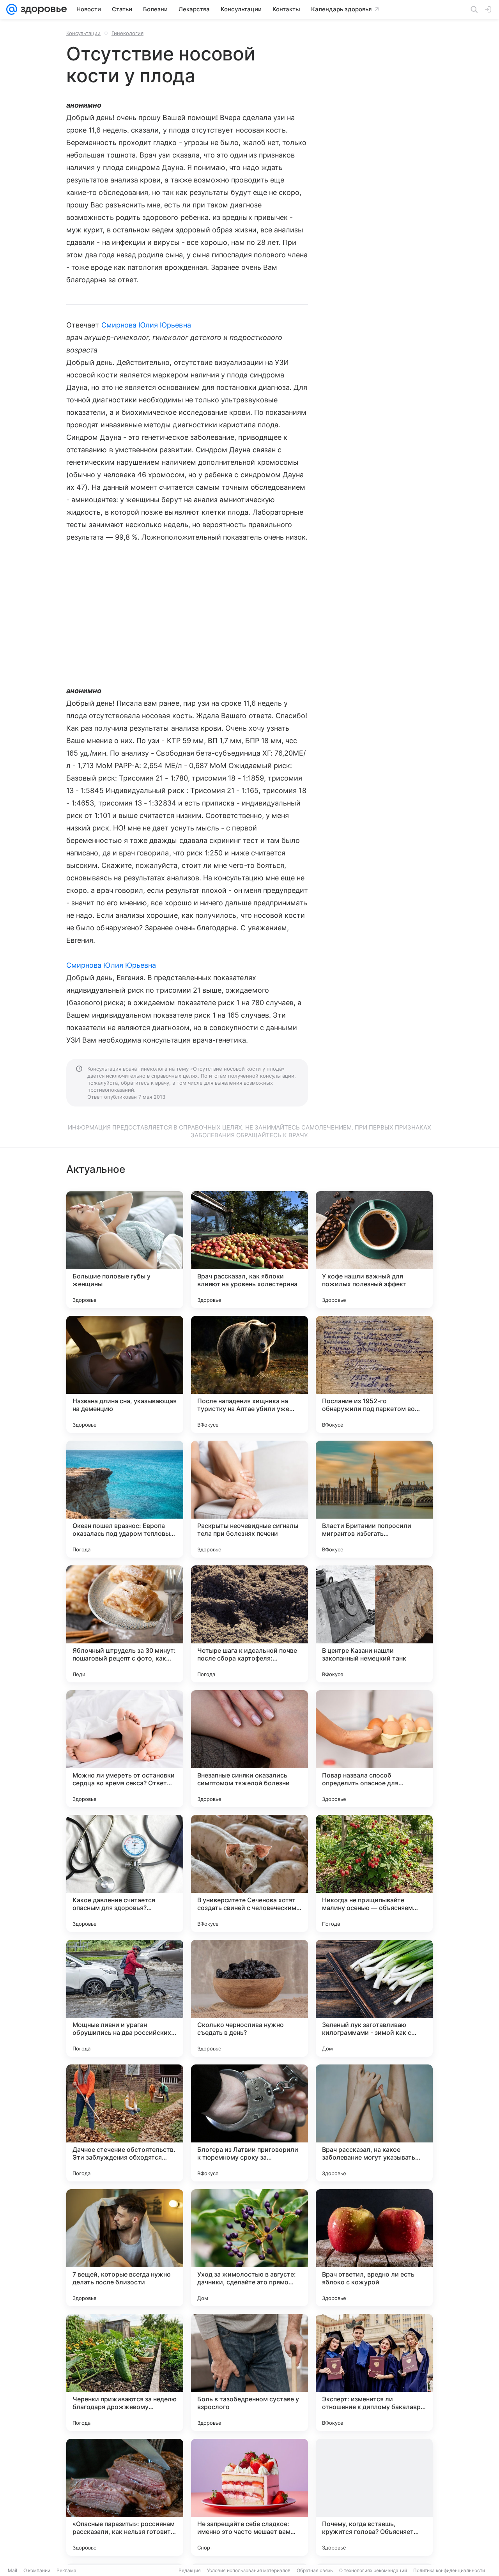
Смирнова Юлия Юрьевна (146, 325)
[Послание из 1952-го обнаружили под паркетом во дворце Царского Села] (374, 1374)
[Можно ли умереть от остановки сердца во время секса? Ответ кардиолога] (125, 1749)
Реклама (66, 2570)
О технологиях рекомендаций (373, 2570)
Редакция (190, 2570)
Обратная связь (315, 2570)
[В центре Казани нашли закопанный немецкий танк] (374, 1624)
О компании (37, 2570)
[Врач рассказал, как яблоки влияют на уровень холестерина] (249, 1250)
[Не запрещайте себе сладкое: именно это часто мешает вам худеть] (249, 2497)
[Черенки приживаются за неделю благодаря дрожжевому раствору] (125, 2372)
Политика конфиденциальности (449, 2570)
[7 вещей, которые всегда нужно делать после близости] (125, 2248)
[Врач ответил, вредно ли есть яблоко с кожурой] (374, 2248)
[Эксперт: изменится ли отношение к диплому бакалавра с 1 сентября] (374, 2372)
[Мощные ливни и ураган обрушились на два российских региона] (125, 1998)
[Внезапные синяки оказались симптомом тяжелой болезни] (249, 1749)
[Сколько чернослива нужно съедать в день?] (249, 1998)
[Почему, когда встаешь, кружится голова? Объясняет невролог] (374, 2497)
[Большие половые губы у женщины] (125, 1250)
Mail (12, 2570)
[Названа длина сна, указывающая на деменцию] (125, 1374)
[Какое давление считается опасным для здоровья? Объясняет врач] (125, 1873)
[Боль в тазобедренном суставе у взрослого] (249, 2372)
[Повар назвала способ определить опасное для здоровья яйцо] (374, 1749)
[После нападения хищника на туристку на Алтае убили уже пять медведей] (249, 1374)
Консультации (83, 33)
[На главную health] (42, 9)
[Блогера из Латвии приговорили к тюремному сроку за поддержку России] (249, 2123)
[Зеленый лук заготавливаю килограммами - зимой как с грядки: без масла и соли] (374, 1998)
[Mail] (12, 9)
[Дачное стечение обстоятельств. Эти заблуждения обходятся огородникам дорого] (125, 2123)
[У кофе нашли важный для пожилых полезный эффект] (374, 1250)
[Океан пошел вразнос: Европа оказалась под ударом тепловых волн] (125, 1499)
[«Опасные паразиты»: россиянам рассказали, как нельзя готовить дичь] (125, 2497)
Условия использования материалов (249, 2570)
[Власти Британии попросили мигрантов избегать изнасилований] (374, 1499)
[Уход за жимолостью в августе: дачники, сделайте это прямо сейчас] (249, 2248)
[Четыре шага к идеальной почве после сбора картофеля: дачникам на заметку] (249, 1624)
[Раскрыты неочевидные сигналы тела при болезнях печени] (249, 1499)
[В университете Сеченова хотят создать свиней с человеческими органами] (249, 1873)
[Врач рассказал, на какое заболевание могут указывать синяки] (374, 2123)
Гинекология (127, 33)
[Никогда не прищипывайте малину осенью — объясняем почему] (374, 1873)
